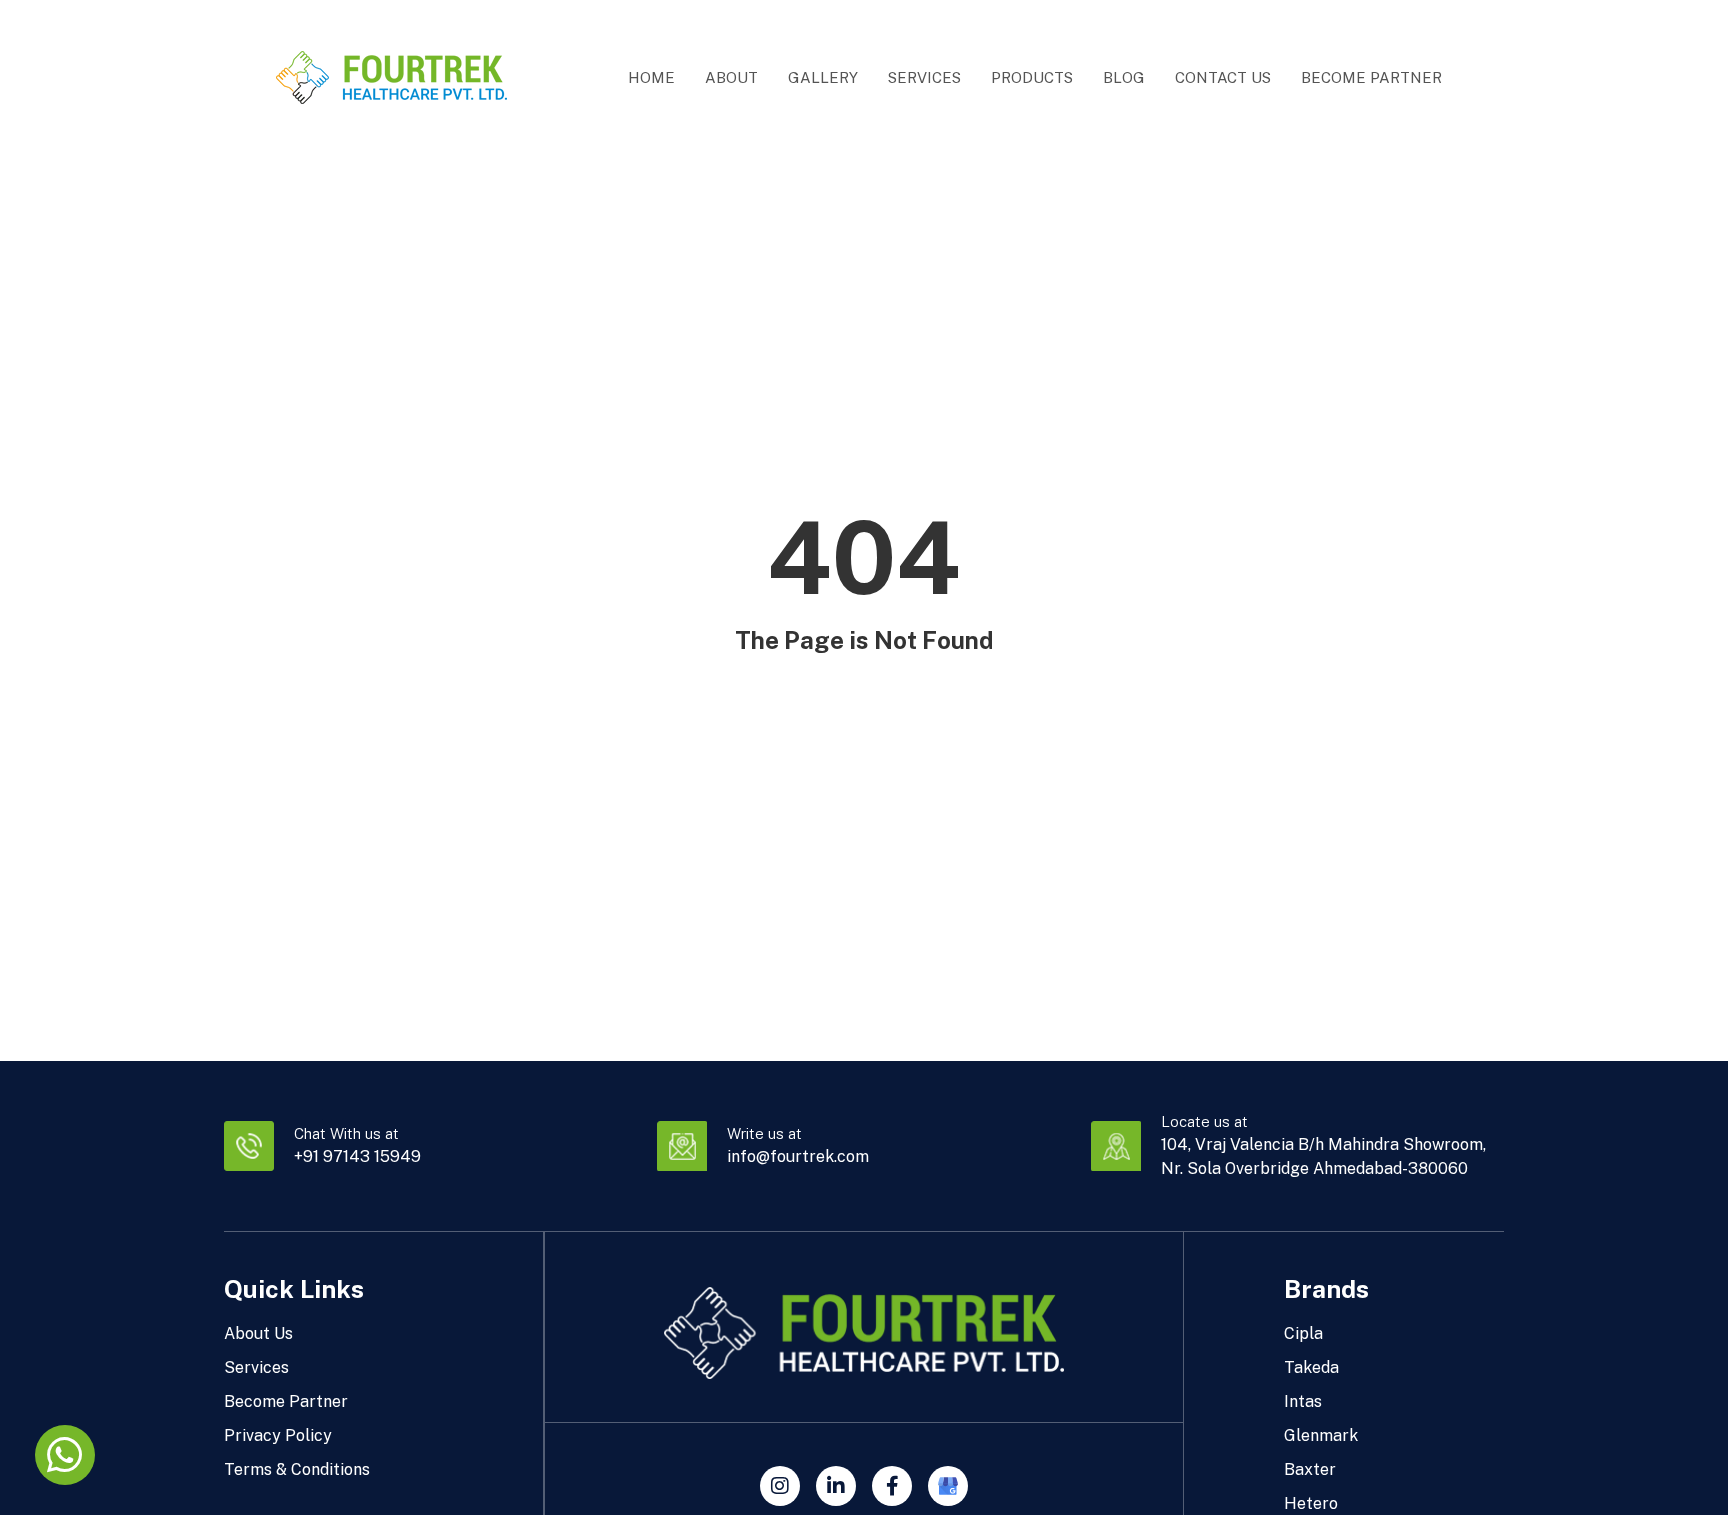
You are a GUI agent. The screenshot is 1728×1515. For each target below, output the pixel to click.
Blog (1124, 77)
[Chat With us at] (249, 1146)
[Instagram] (780, 1486)
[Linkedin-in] (836, 1486)
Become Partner (1371, 77)
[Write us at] (682, 1146)
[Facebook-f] (892, 1486)
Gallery (823, 77)
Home (651, 77)
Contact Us (1223, 77)
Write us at (764, 1133)
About (731, 77)
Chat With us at (346, 1133)
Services (924, 77)
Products (1032, 77)
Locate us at (1204, 1121)
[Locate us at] (1116, 1146)
